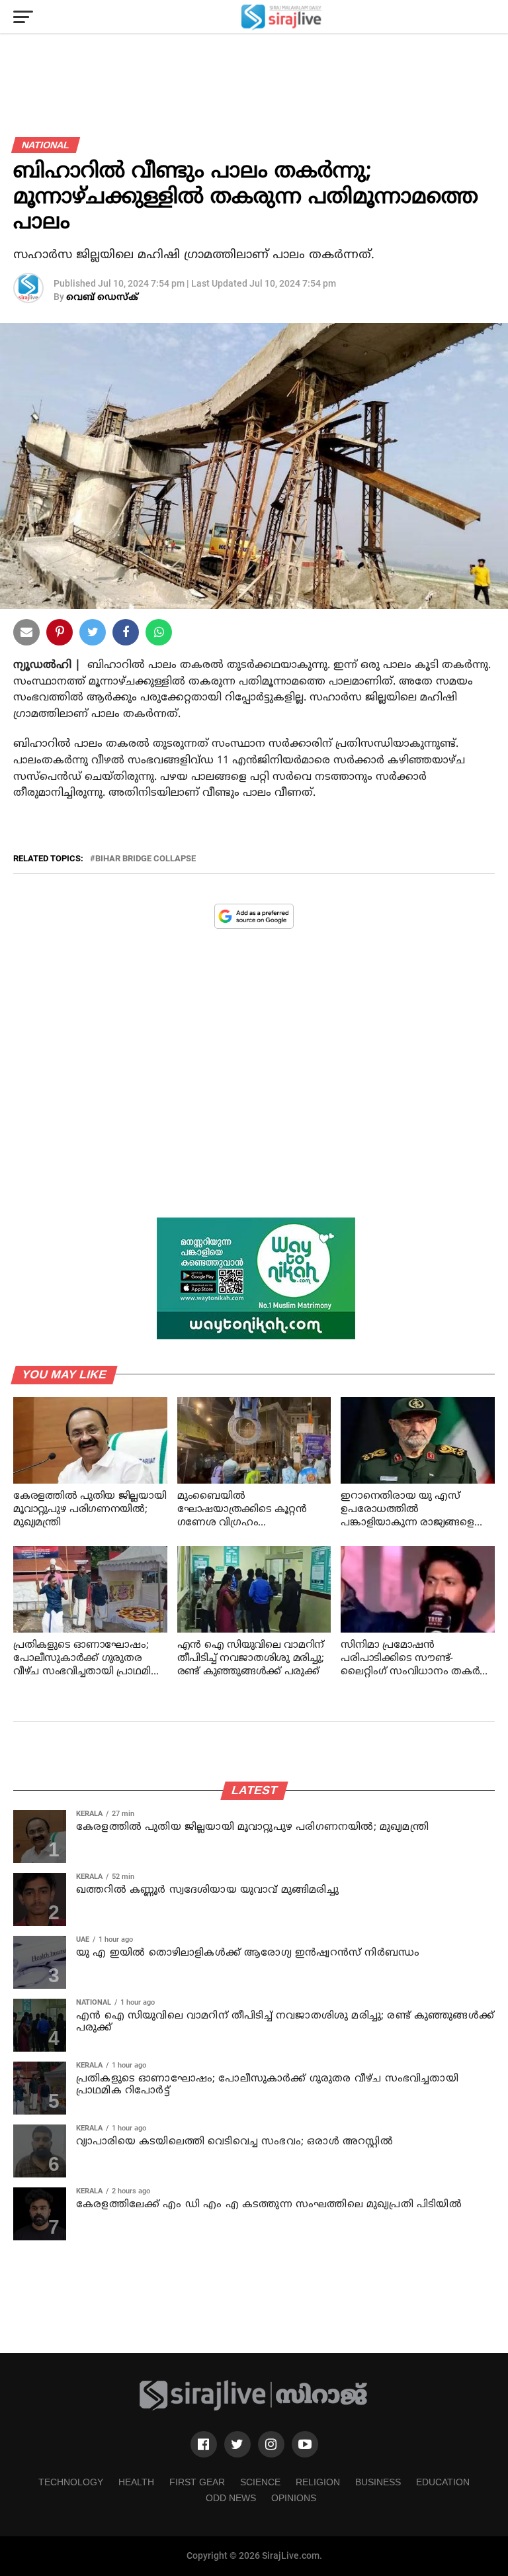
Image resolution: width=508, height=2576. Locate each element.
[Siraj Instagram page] (271, 2444)
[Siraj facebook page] (204, 2444)
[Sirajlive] (254, 2408)
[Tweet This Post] (93, 635)
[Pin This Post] (60, 635)
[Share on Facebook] (159, 635)
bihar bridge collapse (146, 859)
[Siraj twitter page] (237, 2444)
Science (260, 2482)
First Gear (197, 2482)
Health (136, 2482)
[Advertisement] (254, 1083)
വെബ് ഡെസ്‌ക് (102, 298)
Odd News (231, 2498)
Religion (318, 2482)
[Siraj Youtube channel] (305, 2444)
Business (378, 2482)
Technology (71, 2482)
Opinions (294, 2498)
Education (443, 2482)
